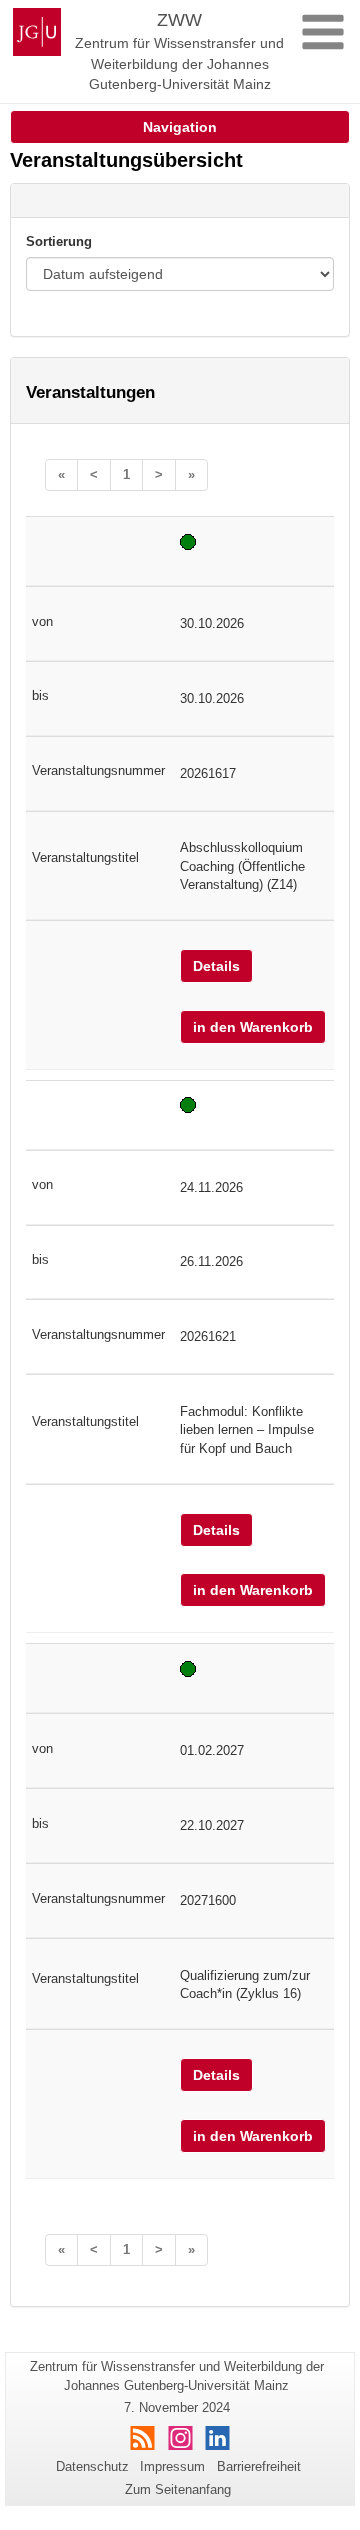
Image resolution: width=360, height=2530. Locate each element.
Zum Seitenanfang (178, 2489)
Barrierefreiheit (259, 2466)
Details (216, 966)
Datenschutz (92, 2466)
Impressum (172, 2466)
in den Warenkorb (253, 1027)
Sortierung (59, 241)
